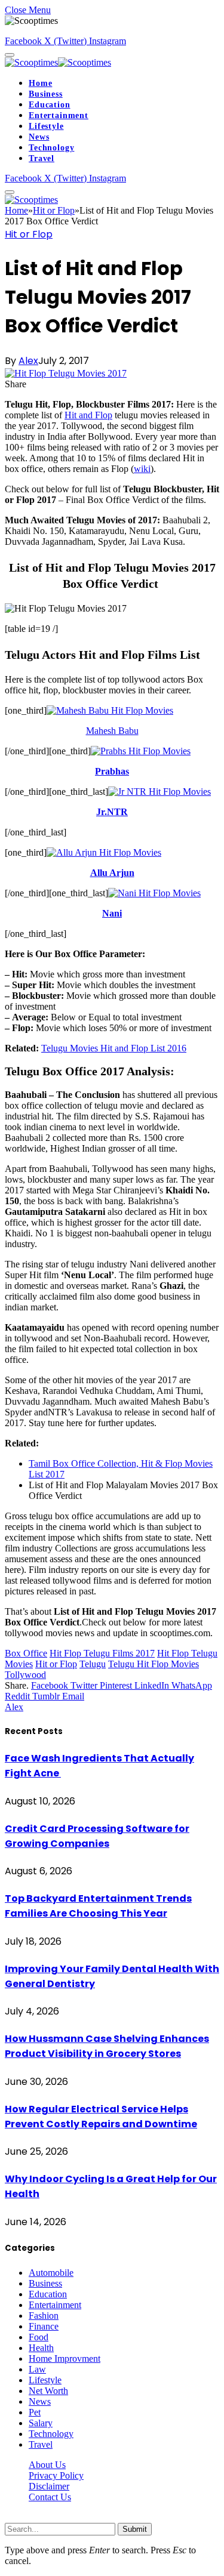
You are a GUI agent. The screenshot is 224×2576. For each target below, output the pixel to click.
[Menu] (10, 55)
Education (50, 105)
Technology (51, 148)
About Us (47, 2465)
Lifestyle (46, 126)
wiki (142, 469)
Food (39, 2337)
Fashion (44, 2316)
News (39, 137)
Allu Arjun (112, 873)
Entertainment (59, 115)
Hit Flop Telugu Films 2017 (102, 1653)
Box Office (26, 1653)
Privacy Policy (56, 2475)
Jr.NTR (112, 812)
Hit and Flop (88, 415)
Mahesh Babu (112, 731)
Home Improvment (65, 2358)
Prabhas (112, 771)
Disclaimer (49, 2486)
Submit (135, 2529)
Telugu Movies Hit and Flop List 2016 (114, 1048)
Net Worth (48, 2391)
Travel (42, 158)
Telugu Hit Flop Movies (154, 1664)
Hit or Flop (29, 234)
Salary (41, 2423)
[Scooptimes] (58, 62)
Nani (112, 913)
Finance (44, 2326)
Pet (35, 2412)
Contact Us (50, 2497)
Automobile (51, 2273)
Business (46, 94)
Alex (28, 361)
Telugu (93, 1664)
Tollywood (25, 1675)
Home (40, 83)
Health (41, 2348)
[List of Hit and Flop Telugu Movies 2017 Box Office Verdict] (66, 373)
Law (37, 2369)
